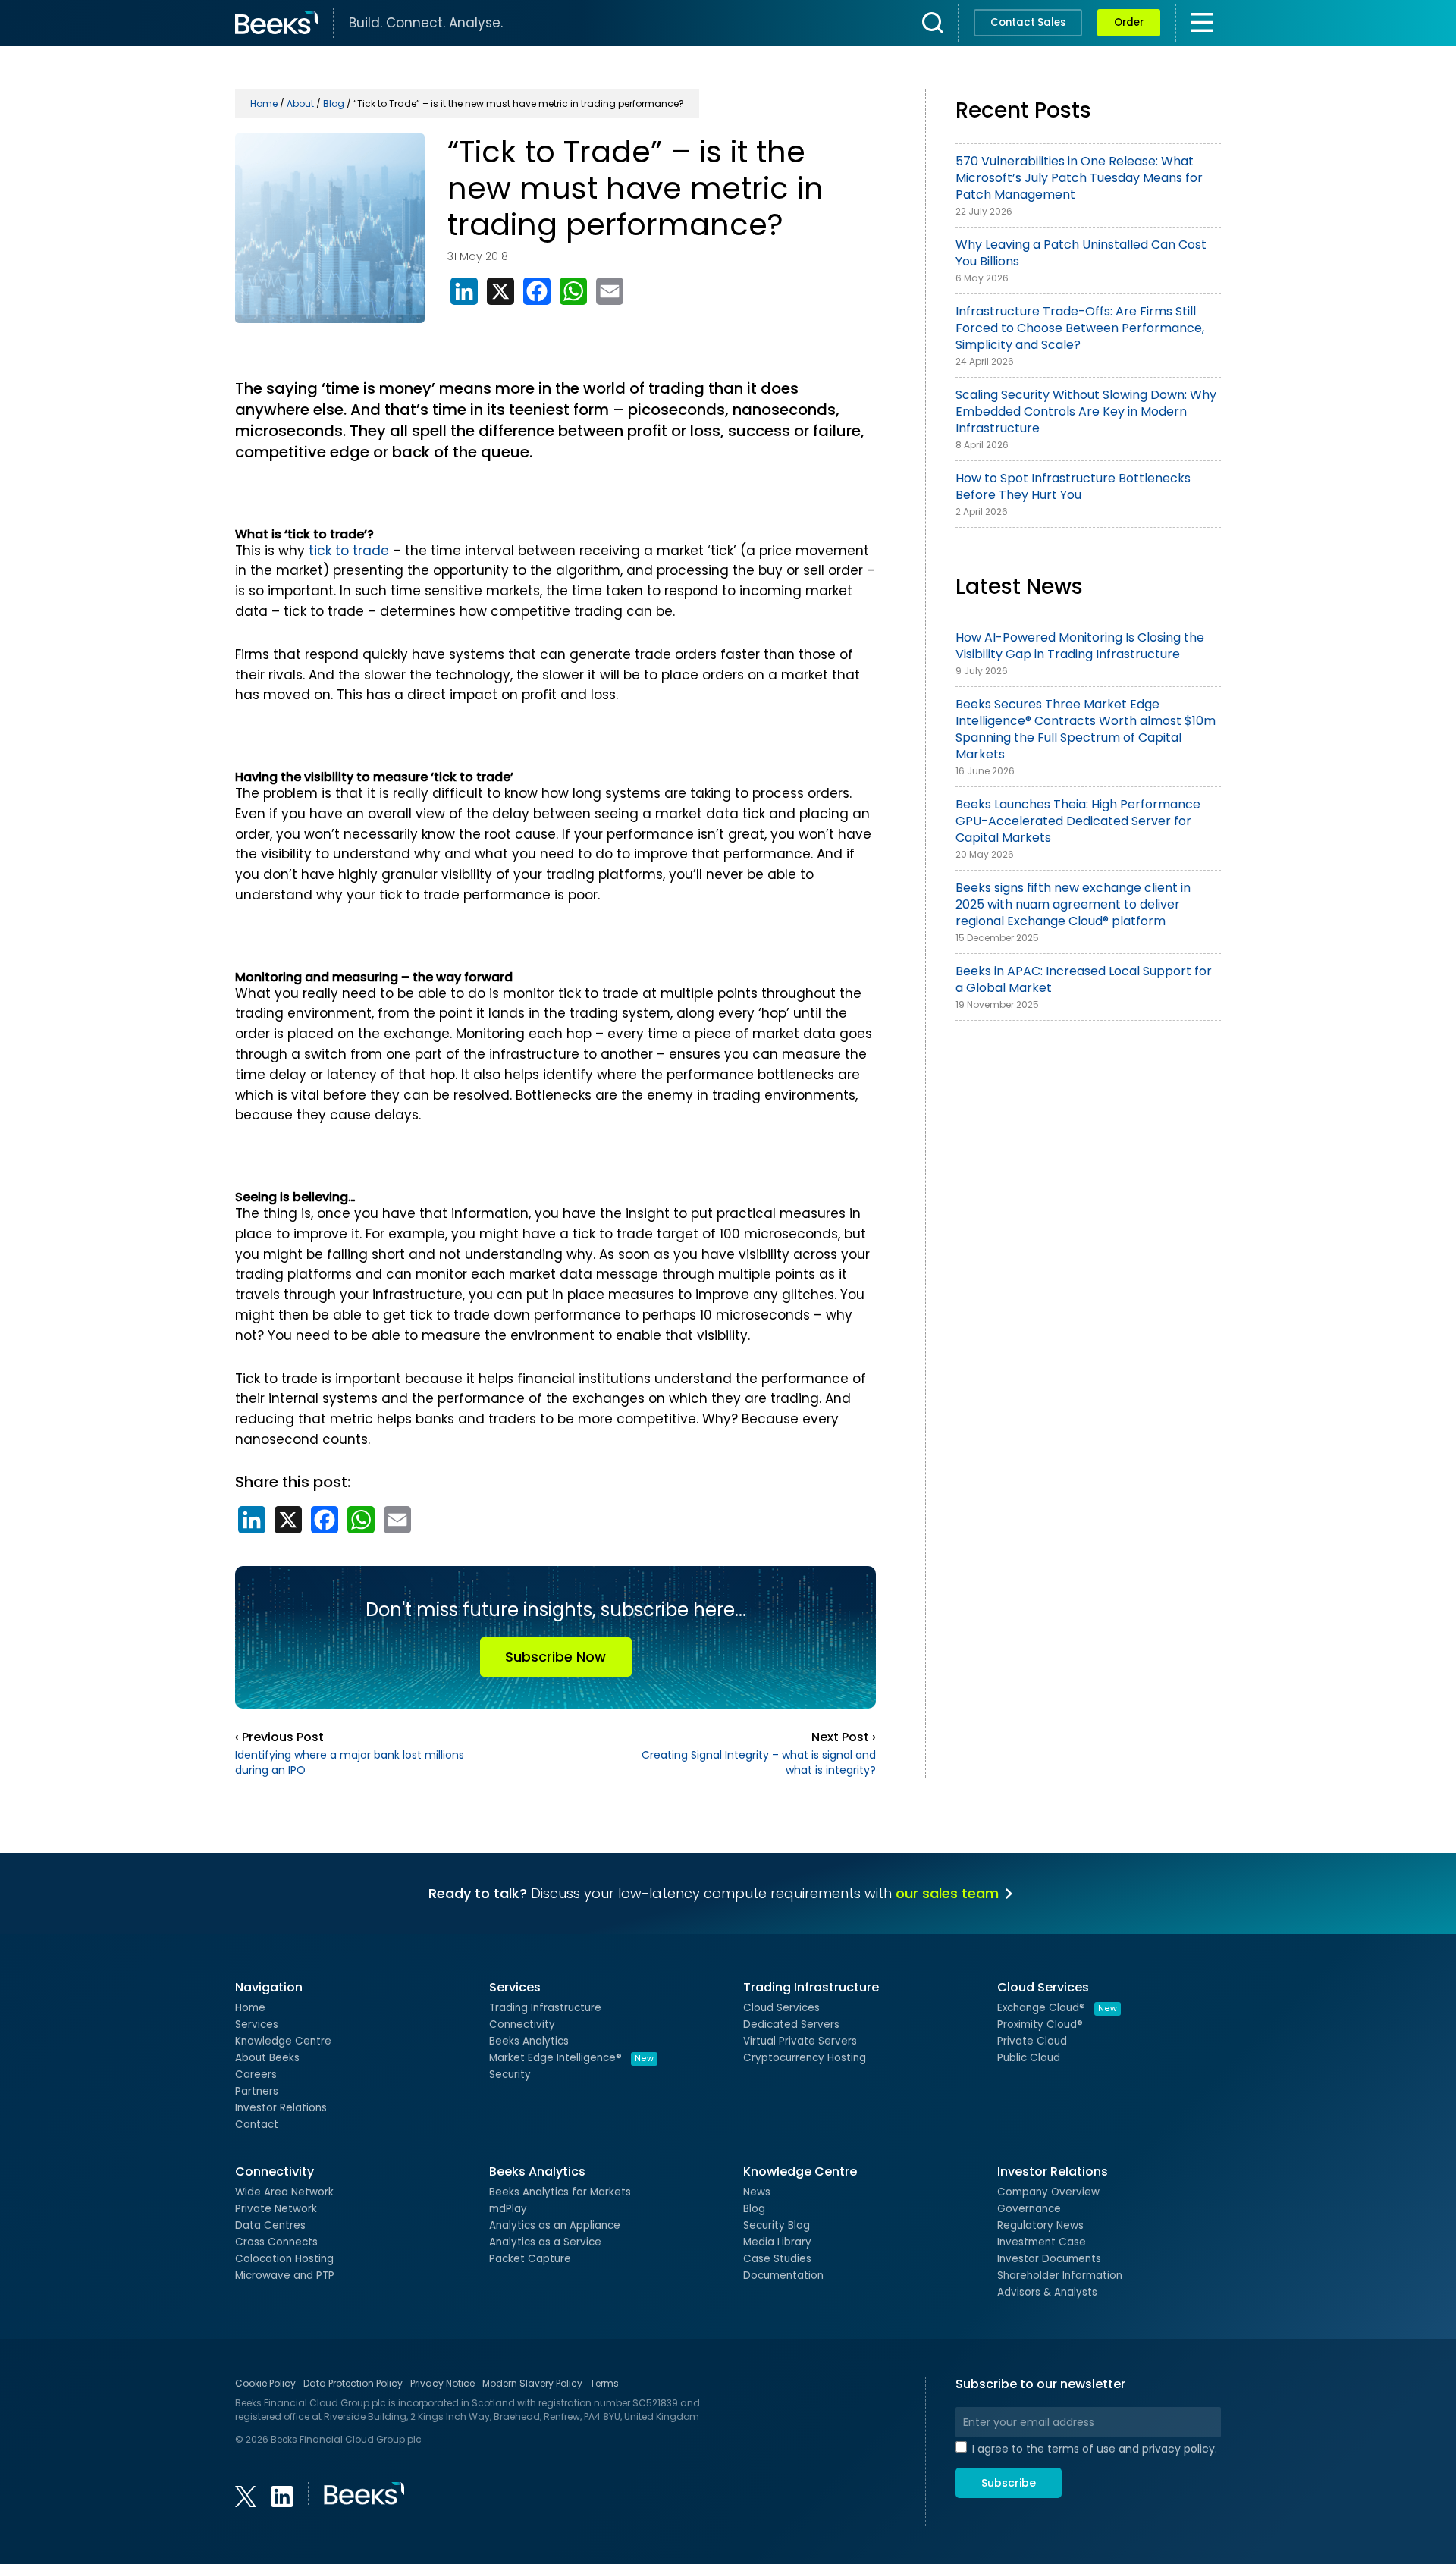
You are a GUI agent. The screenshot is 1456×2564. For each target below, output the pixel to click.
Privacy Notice (442, 2383)
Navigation (269, 1987)
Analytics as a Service (545, 2242)
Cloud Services (781, 2008)
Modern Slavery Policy (532, 2383)
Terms (604, 2383)
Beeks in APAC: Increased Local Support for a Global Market (1084, 979)
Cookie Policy (265, 2383)
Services (257, 2024)
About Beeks (267, 2058)
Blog (754, 2209)
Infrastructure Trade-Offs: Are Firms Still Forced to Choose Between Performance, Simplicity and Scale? (1080, 328)
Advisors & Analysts (1047, 2292)
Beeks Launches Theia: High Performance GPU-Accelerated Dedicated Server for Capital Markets (1078, 821)
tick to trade (349, 551)
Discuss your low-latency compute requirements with (714, 1893)
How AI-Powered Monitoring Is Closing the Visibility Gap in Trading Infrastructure (1080, 646)
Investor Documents (1049, 2259)
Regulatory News (1040, 2225)
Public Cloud (1029, 2058)
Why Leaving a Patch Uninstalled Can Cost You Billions (1081, 253)
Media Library (777, 2242)
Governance (1029, 2209)
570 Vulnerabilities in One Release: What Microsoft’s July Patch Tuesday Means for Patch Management (1079, 178)
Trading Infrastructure (545, 2008)
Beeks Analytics (529, 2041)
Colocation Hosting (284, 2259)
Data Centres (270, 2225)
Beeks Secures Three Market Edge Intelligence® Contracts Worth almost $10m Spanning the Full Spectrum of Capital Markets (1086, 729)
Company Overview (1048, 2192)
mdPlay (508, 2209)
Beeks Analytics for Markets (560, 2192)
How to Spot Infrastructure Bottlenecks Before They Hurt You (1073, 486)
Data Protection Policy (353, 2383)
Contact (257, 2125)
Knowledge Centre (283, 2041)
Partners (257, 2091)
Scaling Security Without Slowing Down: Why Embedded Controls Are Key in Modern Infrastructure (1086, 411)
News (757, 2192)
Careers (256, 2074)
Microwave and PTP (285, 2275)
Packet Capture (530, 2259)
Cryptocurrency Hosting (805, 2058)
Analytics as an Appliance (555, 2225)
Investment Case (1042, 2242)
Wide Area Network (284, 2192)
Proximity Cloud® (1040, 2024)
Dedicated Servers (791, 2024)
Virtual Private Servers (800, 2041)
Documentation (783, 2275)
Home (250, 2008)
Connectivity (522, 2024)
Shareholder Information (1060, 2275)
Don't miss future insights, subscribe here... (556, 1632)
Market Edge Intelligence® (571, 2058)
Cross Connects (276, 2242)
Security (510, 2074)
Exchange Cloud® (1057, 2008)
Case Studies (777, 2259)
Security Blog (777, 2225)
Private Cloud (1032, 2041)
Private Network (276, 2209)
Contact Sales (1028, 22)
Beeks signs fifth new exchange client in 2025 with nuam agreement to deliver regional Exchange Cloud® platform (1073, 904)
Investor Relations (281, 2108)
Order (1129, 22)
